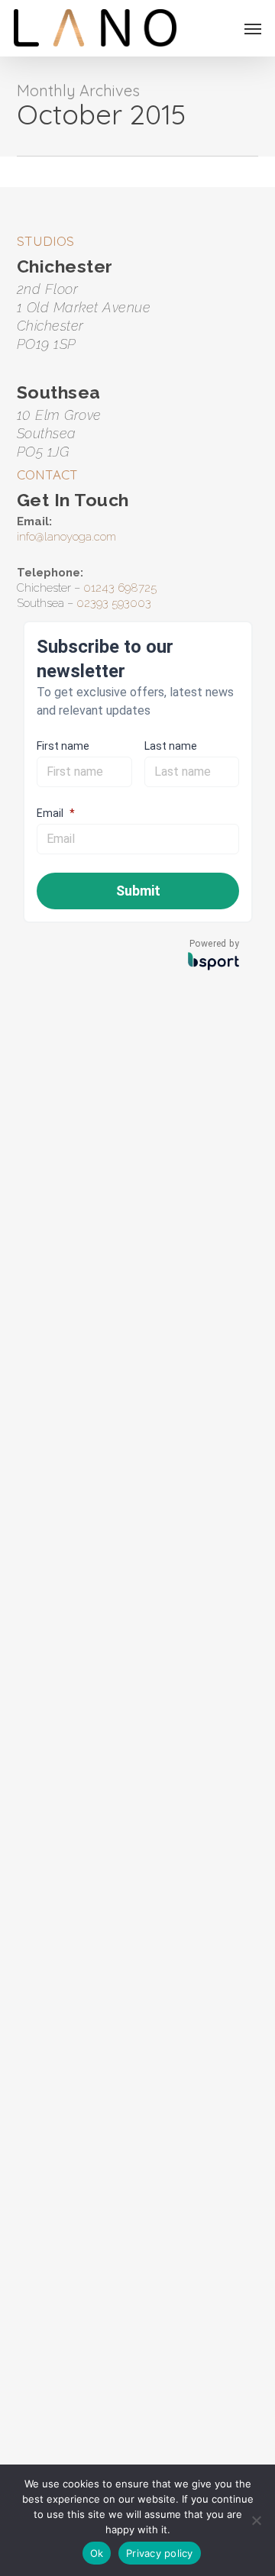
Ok (97, 2553)
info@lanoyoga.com (66, 537)
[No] (256, 2520)
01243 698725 (120, 588)
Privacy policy (160, 2553)
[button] (253, 28)
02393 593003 (114, 603)
